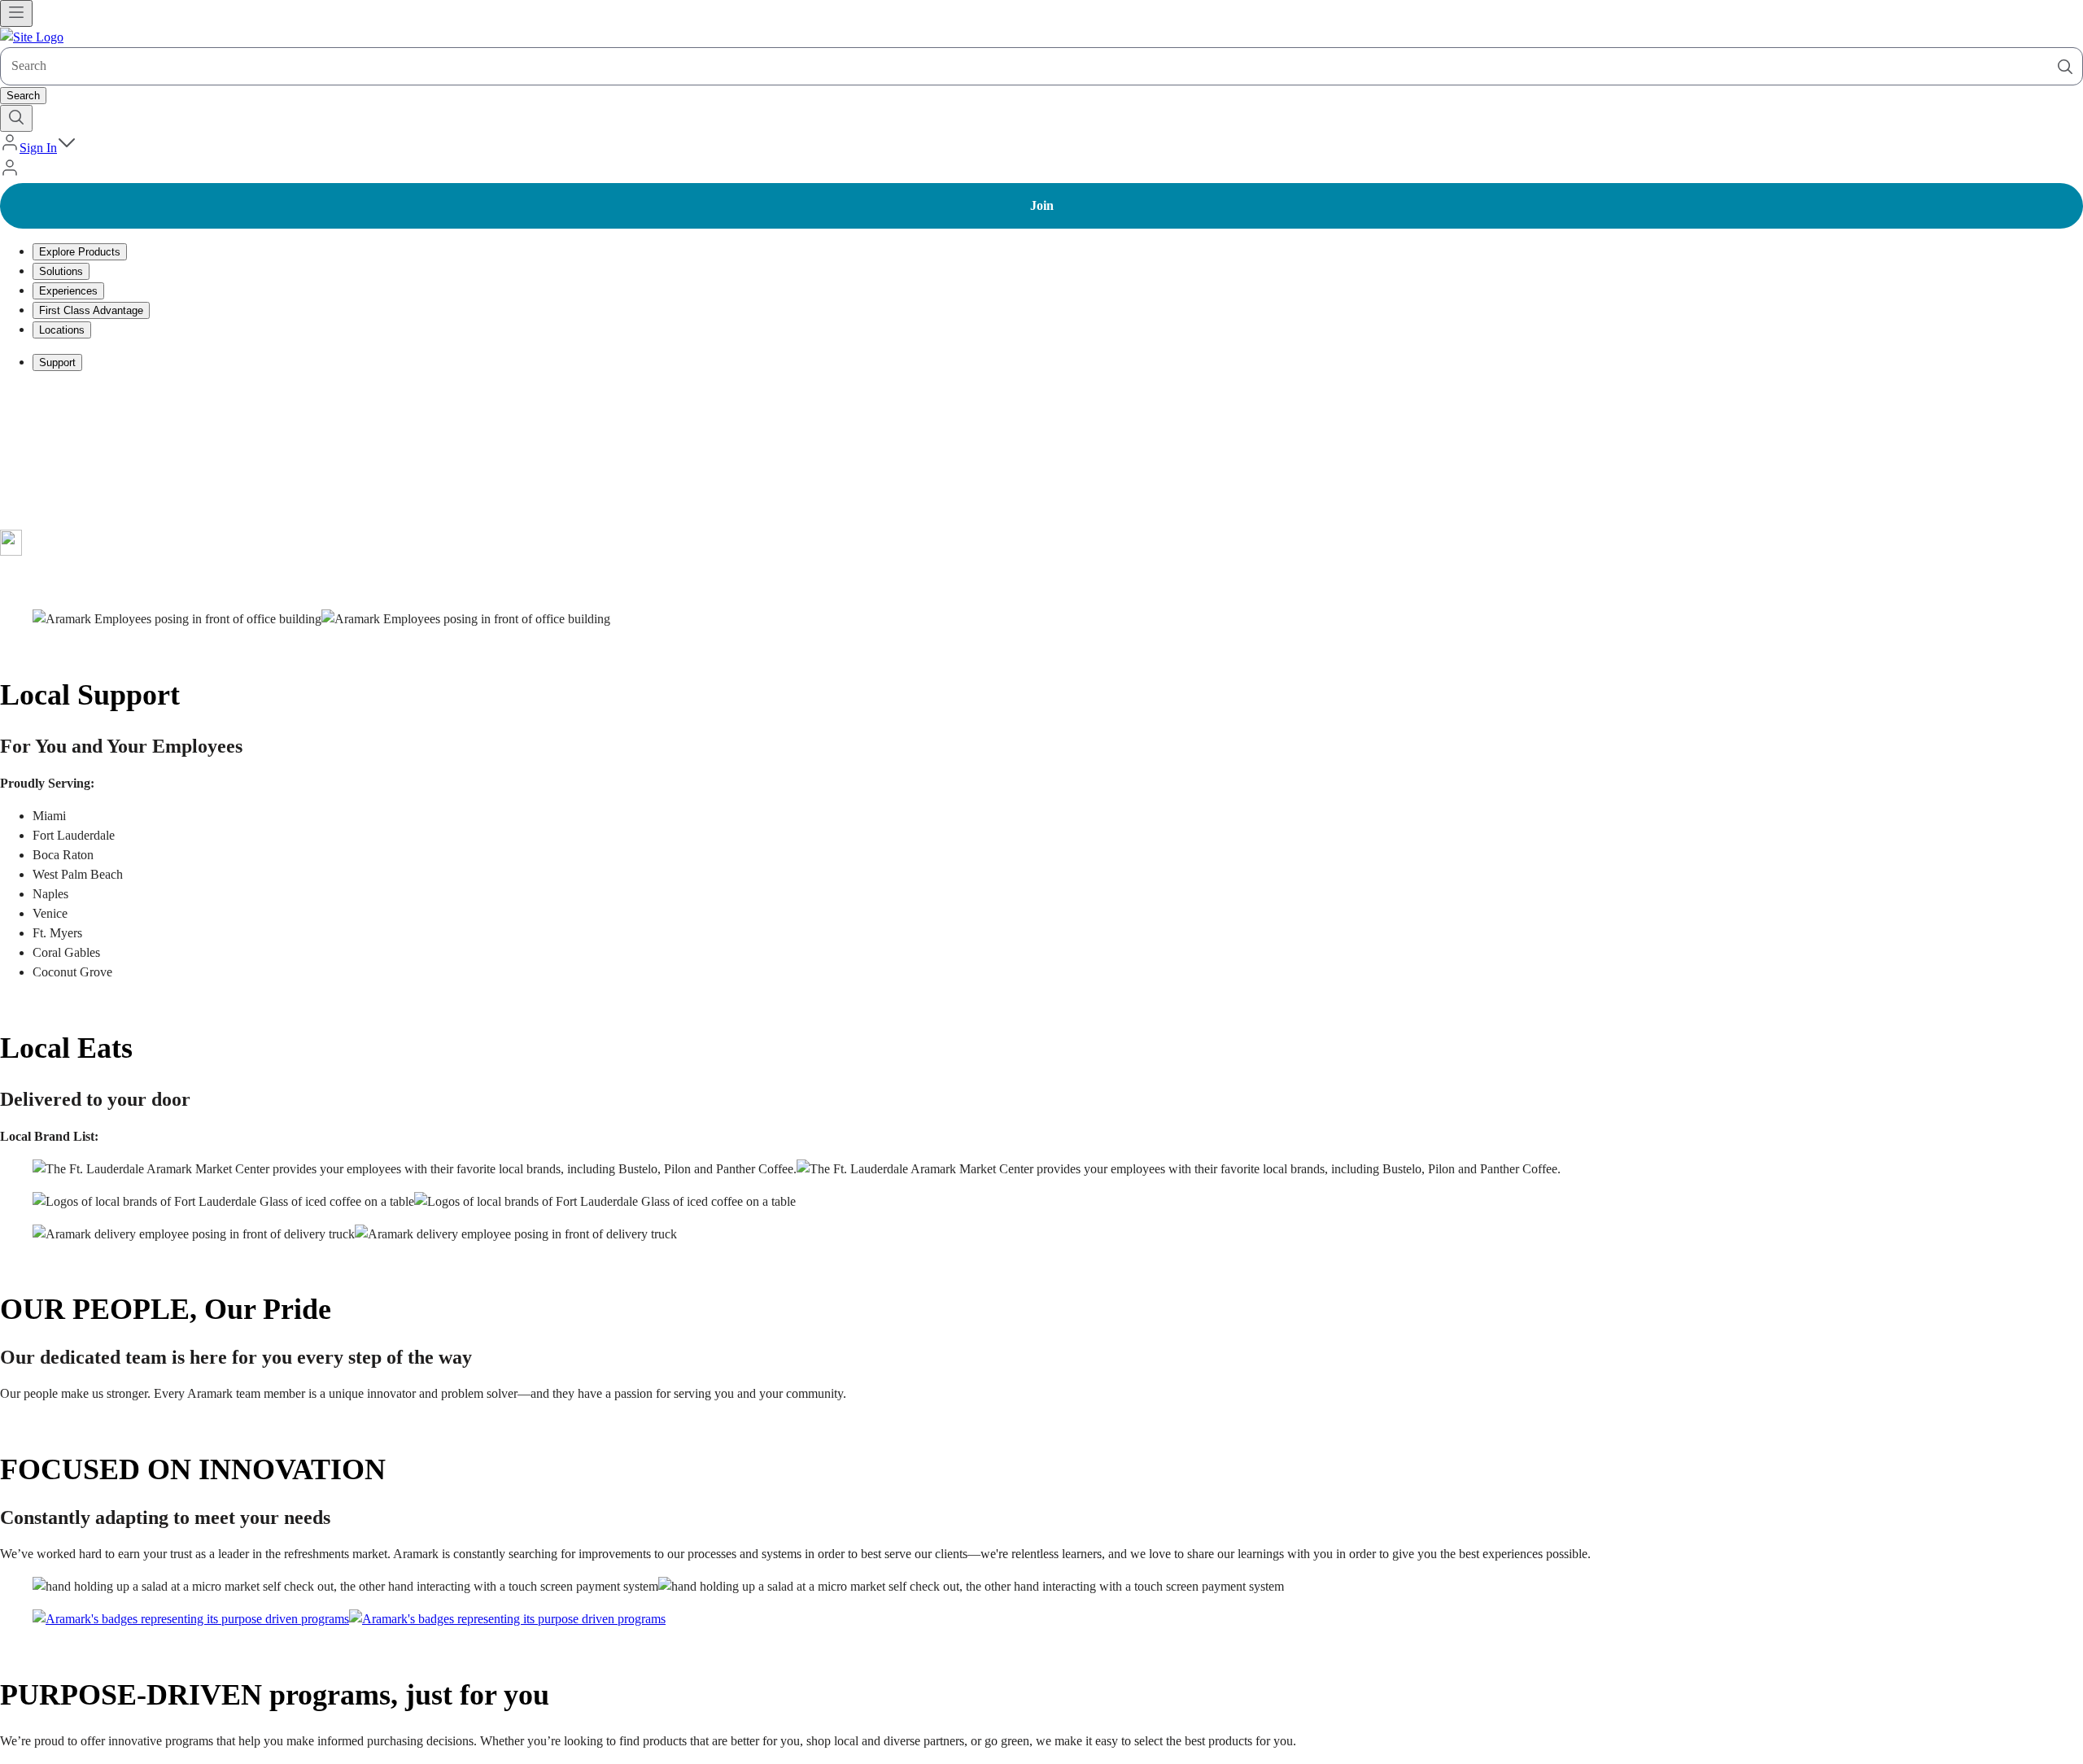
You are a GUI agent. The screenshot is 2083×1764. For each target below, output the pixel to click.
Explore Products (80, 252)
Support (57, 362)
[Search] (2065, 67)
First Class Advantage (91, 310)
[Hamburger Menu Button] (16, 13)
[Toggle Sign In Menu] (67, 148)
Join (1042, 205)
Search (23, 96)
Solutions (61, 271)
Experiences (68, 291)
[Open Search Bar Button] (16, 118)
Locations (62, 330)
